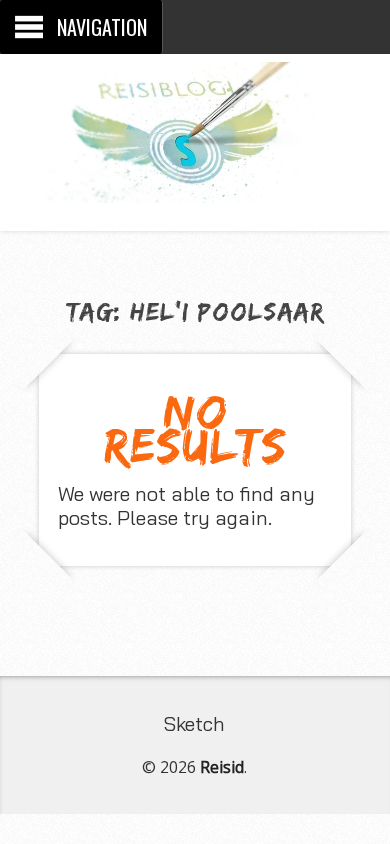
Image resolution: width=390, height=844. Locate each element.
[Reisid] (195, 187)
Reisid (222, 767)
